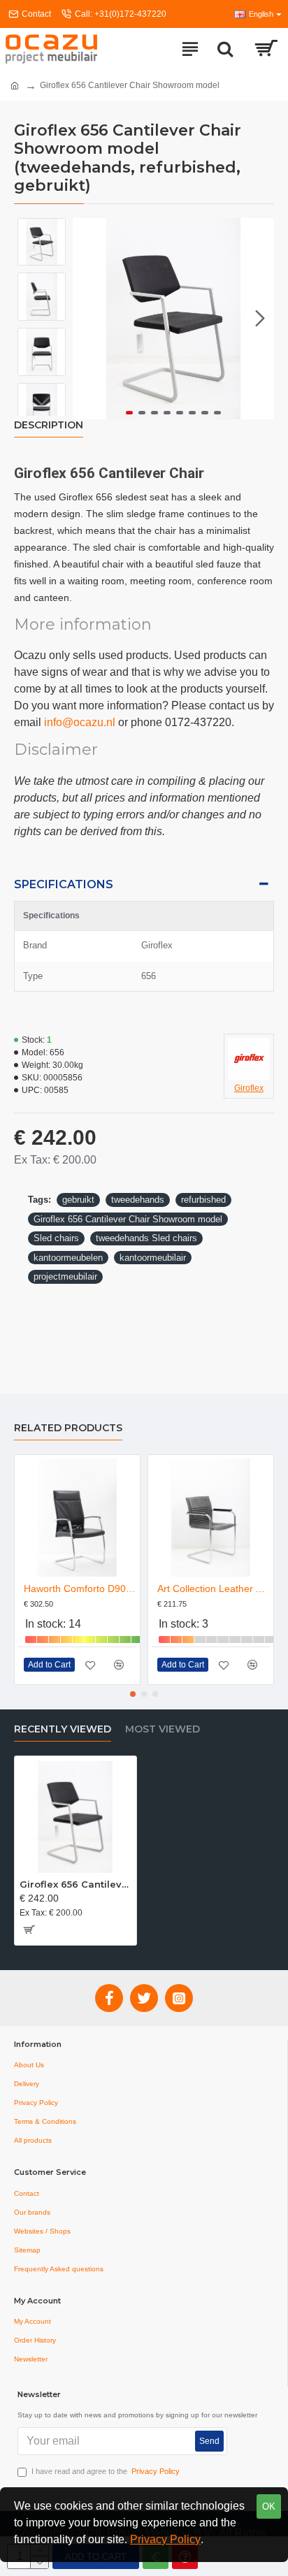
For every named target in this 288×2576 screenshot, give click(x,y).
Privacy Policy (165, 2539)
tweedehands (138, 1200)
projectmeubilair (65, 1276)
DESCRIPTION (49, 425)
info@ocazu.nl (80, 722)
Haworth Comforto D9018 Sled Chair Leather (80, 1589)
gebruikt (78, 1200)
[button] (87, 319)
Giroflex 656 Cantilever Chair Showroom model (128, 1219)
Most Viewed (163, 1729)
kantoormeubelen (68, 1258)
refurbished (203, 1200)
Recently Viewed (63, 1729)
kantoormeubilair (153, 1258)
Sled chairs (56, 1238)
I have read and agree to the (106, 2471)
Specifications (64, 884)
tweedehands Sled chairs (146, 1238)
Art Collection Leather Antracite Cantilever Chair (214, 1589)
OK (269, 2506)
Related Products (68, 1428)
